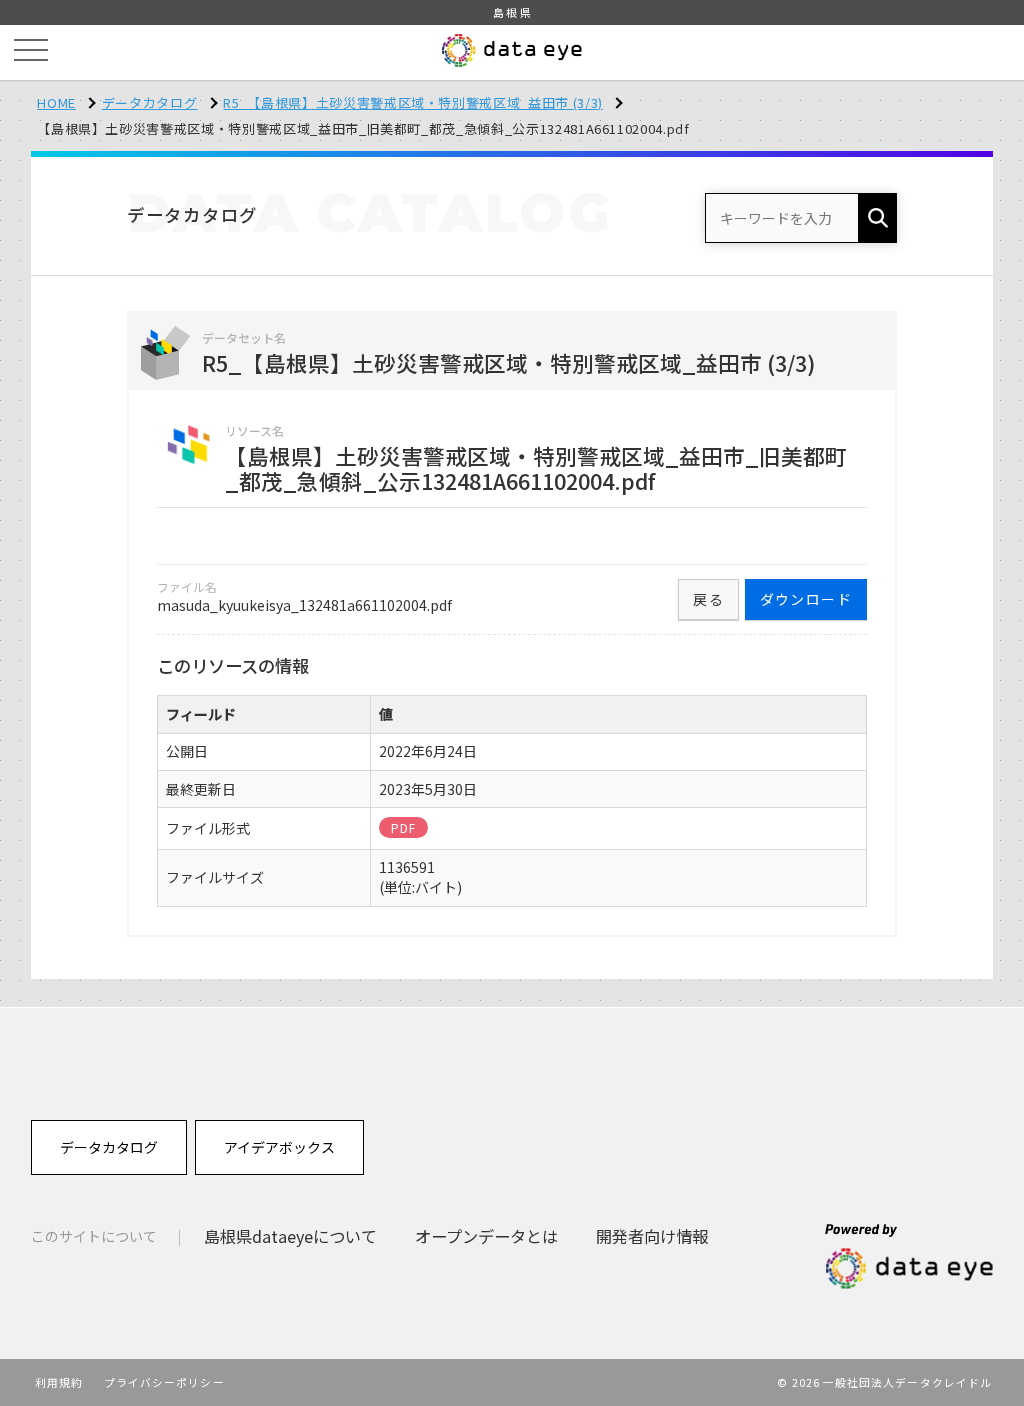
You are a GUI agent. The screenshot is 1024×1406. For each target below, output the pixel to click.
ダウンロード (806, 599)
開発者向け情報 (652, 1236)
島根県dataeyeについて (290, 1236)
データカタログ (150, 102)
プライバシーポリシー (164, 1382)
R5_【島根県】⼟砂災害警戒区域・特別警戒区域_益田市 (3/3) (412, 102)
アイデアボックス (279, 1147)
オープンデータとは (486, 1236)
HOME (56, 102)
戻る (708, 599)
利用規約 (59, 1382)
